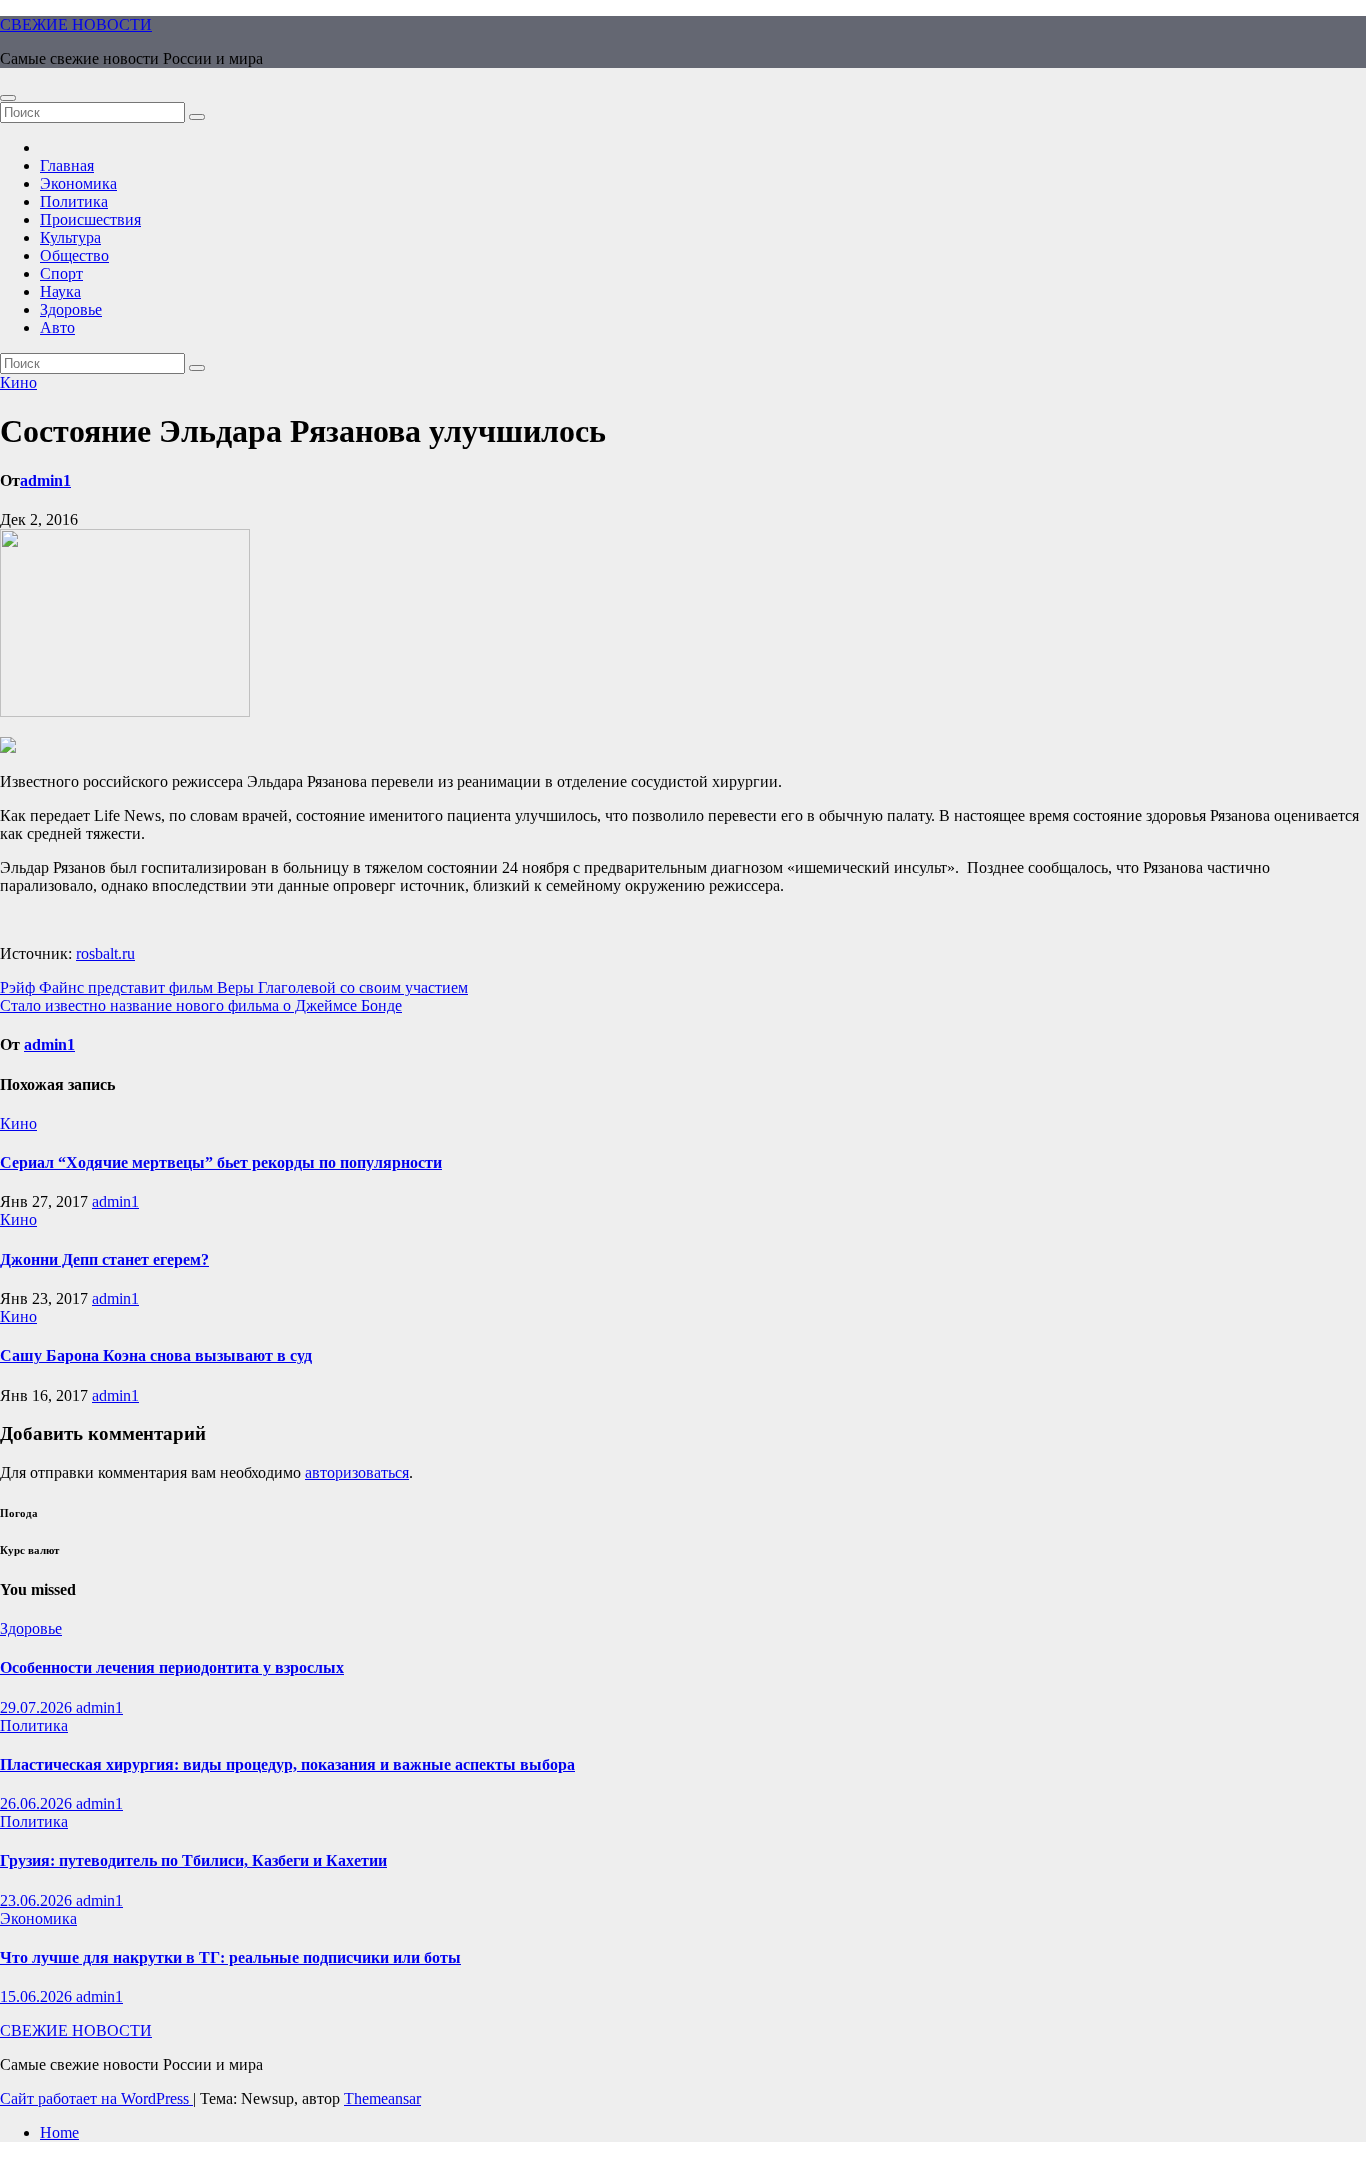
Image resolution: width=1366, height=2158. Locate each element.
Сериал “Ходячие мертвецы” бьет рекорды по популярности (221, 1162)
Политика (74, 201)
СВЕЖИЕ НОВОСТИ (76, 24)
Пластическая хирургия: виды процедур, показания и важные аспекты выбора (287, 1764)
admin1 (45, 480)
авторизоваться (357, 1472)
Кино (18, 382)
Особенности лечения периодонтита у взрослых (172, 1667)
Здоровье (71, 309)
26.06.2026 (38, 1803)
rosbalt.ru (105, 953)
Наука (60, 291)
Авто (57, 327)
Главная (67, 165)
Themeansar (382, 2098)
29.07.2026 (38, 1707)
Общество (74, 255)
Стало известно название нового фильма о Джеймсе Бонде (201, 1005)
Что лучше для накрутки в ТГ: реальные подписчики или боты (230, 1957)
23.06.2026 (38, 1900)
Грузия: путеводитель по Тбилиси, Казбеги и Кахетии (193, 1860)
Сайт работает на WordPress (96, 2098)
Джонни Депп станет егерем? (104, 1259)
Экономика (78, 183)
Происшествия (90, 219)
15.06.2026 (38, 1996)
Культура (70, 237)
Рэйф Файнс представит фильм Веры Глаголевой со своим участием (234, 987)
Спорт (61, 273)
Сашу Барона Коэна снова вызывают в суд (156, 1355)
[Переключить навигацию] (8, 98)
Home (59, 2132)
